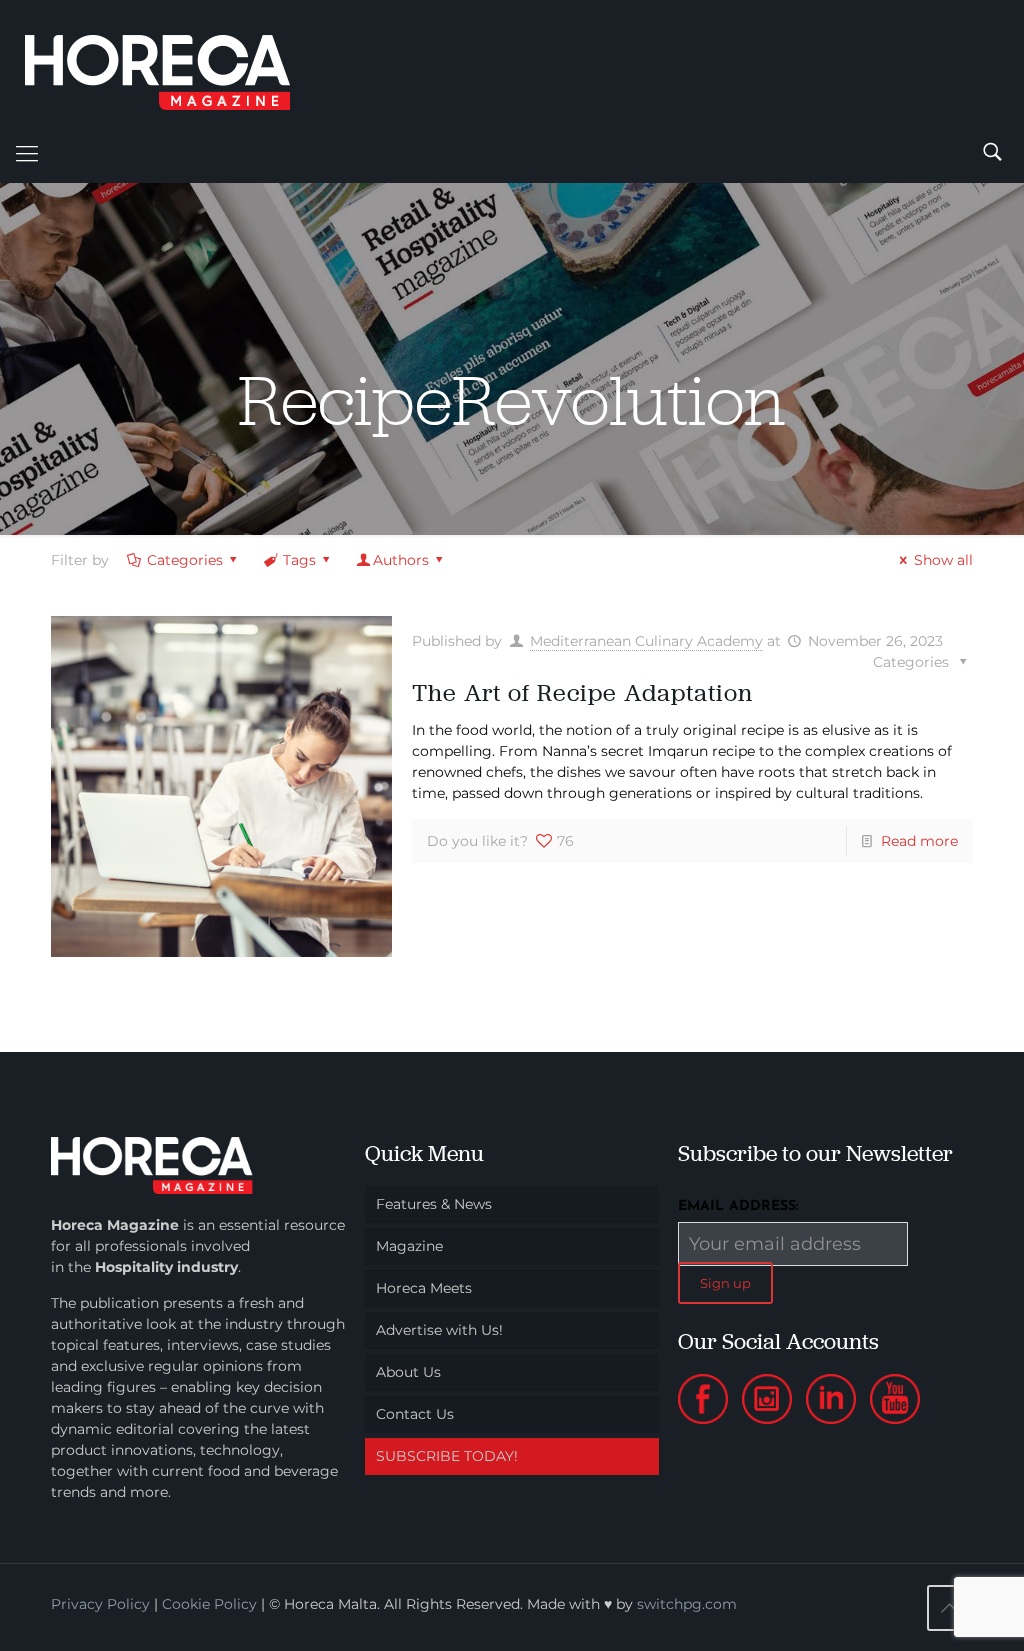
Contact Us (415, 1414)
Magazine (409, 1246)
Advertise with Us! (439, 1330)
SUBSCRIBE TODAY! (447, 1456)
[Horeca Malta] (175, 62)
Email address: (738, 1206)
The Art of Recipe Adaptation (582, 692)
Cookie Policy (209, 1604)
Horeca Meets (424, 1288)
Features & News (434, 1204)
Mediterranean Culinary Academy (646, 641)
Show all (943, 560)
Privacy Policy (100, 1604)
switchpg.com (687, 1604)
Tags (299, 560)
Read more (919, 841)
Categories (185, 560)
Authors (401, 560)
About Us (408, 1372)
